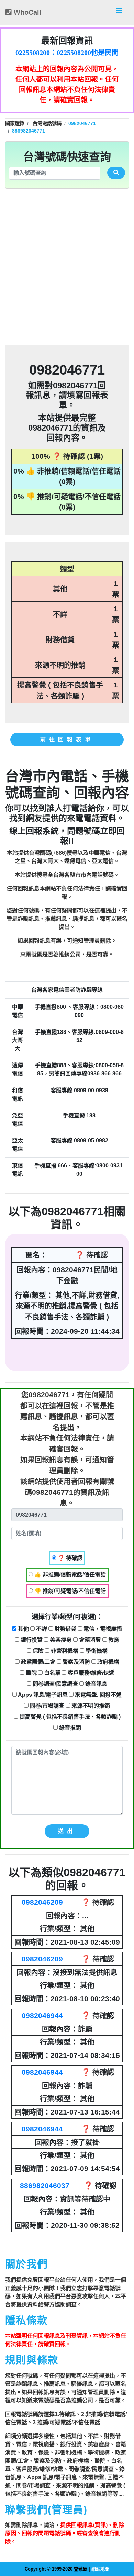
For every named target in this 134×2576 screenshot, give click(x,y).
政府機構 (108, 1662)
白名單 (52, 1673)
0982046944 (42, 2015)
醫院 (31, 1673)
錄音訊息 (96, 1684)
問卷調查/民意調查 (55, 1684)
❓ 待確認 (69, 1558)
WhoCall (26, 12)
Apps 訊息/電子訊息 (42, 1695)
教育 (113, 1640)
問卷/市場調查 (46, 1706)
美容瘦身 (60, 1640)
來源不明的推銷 (90, 1706)
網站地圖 (100, 2569)
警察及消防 (76, 1662)
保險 (37, 1651)
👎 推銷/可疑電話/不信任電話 (69, 1591)
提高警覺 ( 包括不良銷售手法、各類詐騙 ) (69, 1717)
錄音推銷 (69, 1728)
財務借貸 (65, 1629)
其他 (23, 1629)
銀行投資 (31, 1640)
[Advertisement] (67, 273)
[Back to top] (122, 2541)
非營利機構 (64, 1651)
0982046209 (42, 1902)
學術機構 (96, 1651)
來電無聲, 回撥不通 (98, 1695)
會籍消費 (89, 1640)
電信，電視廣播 (102, 1629)
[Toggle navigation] (119, 12)
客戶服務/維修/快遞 (90, 1673)
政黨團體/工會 (37, 1662)
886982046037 (45, 2185)
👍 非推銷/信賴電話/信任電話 (69, 1575)
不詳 (41, 1629)
